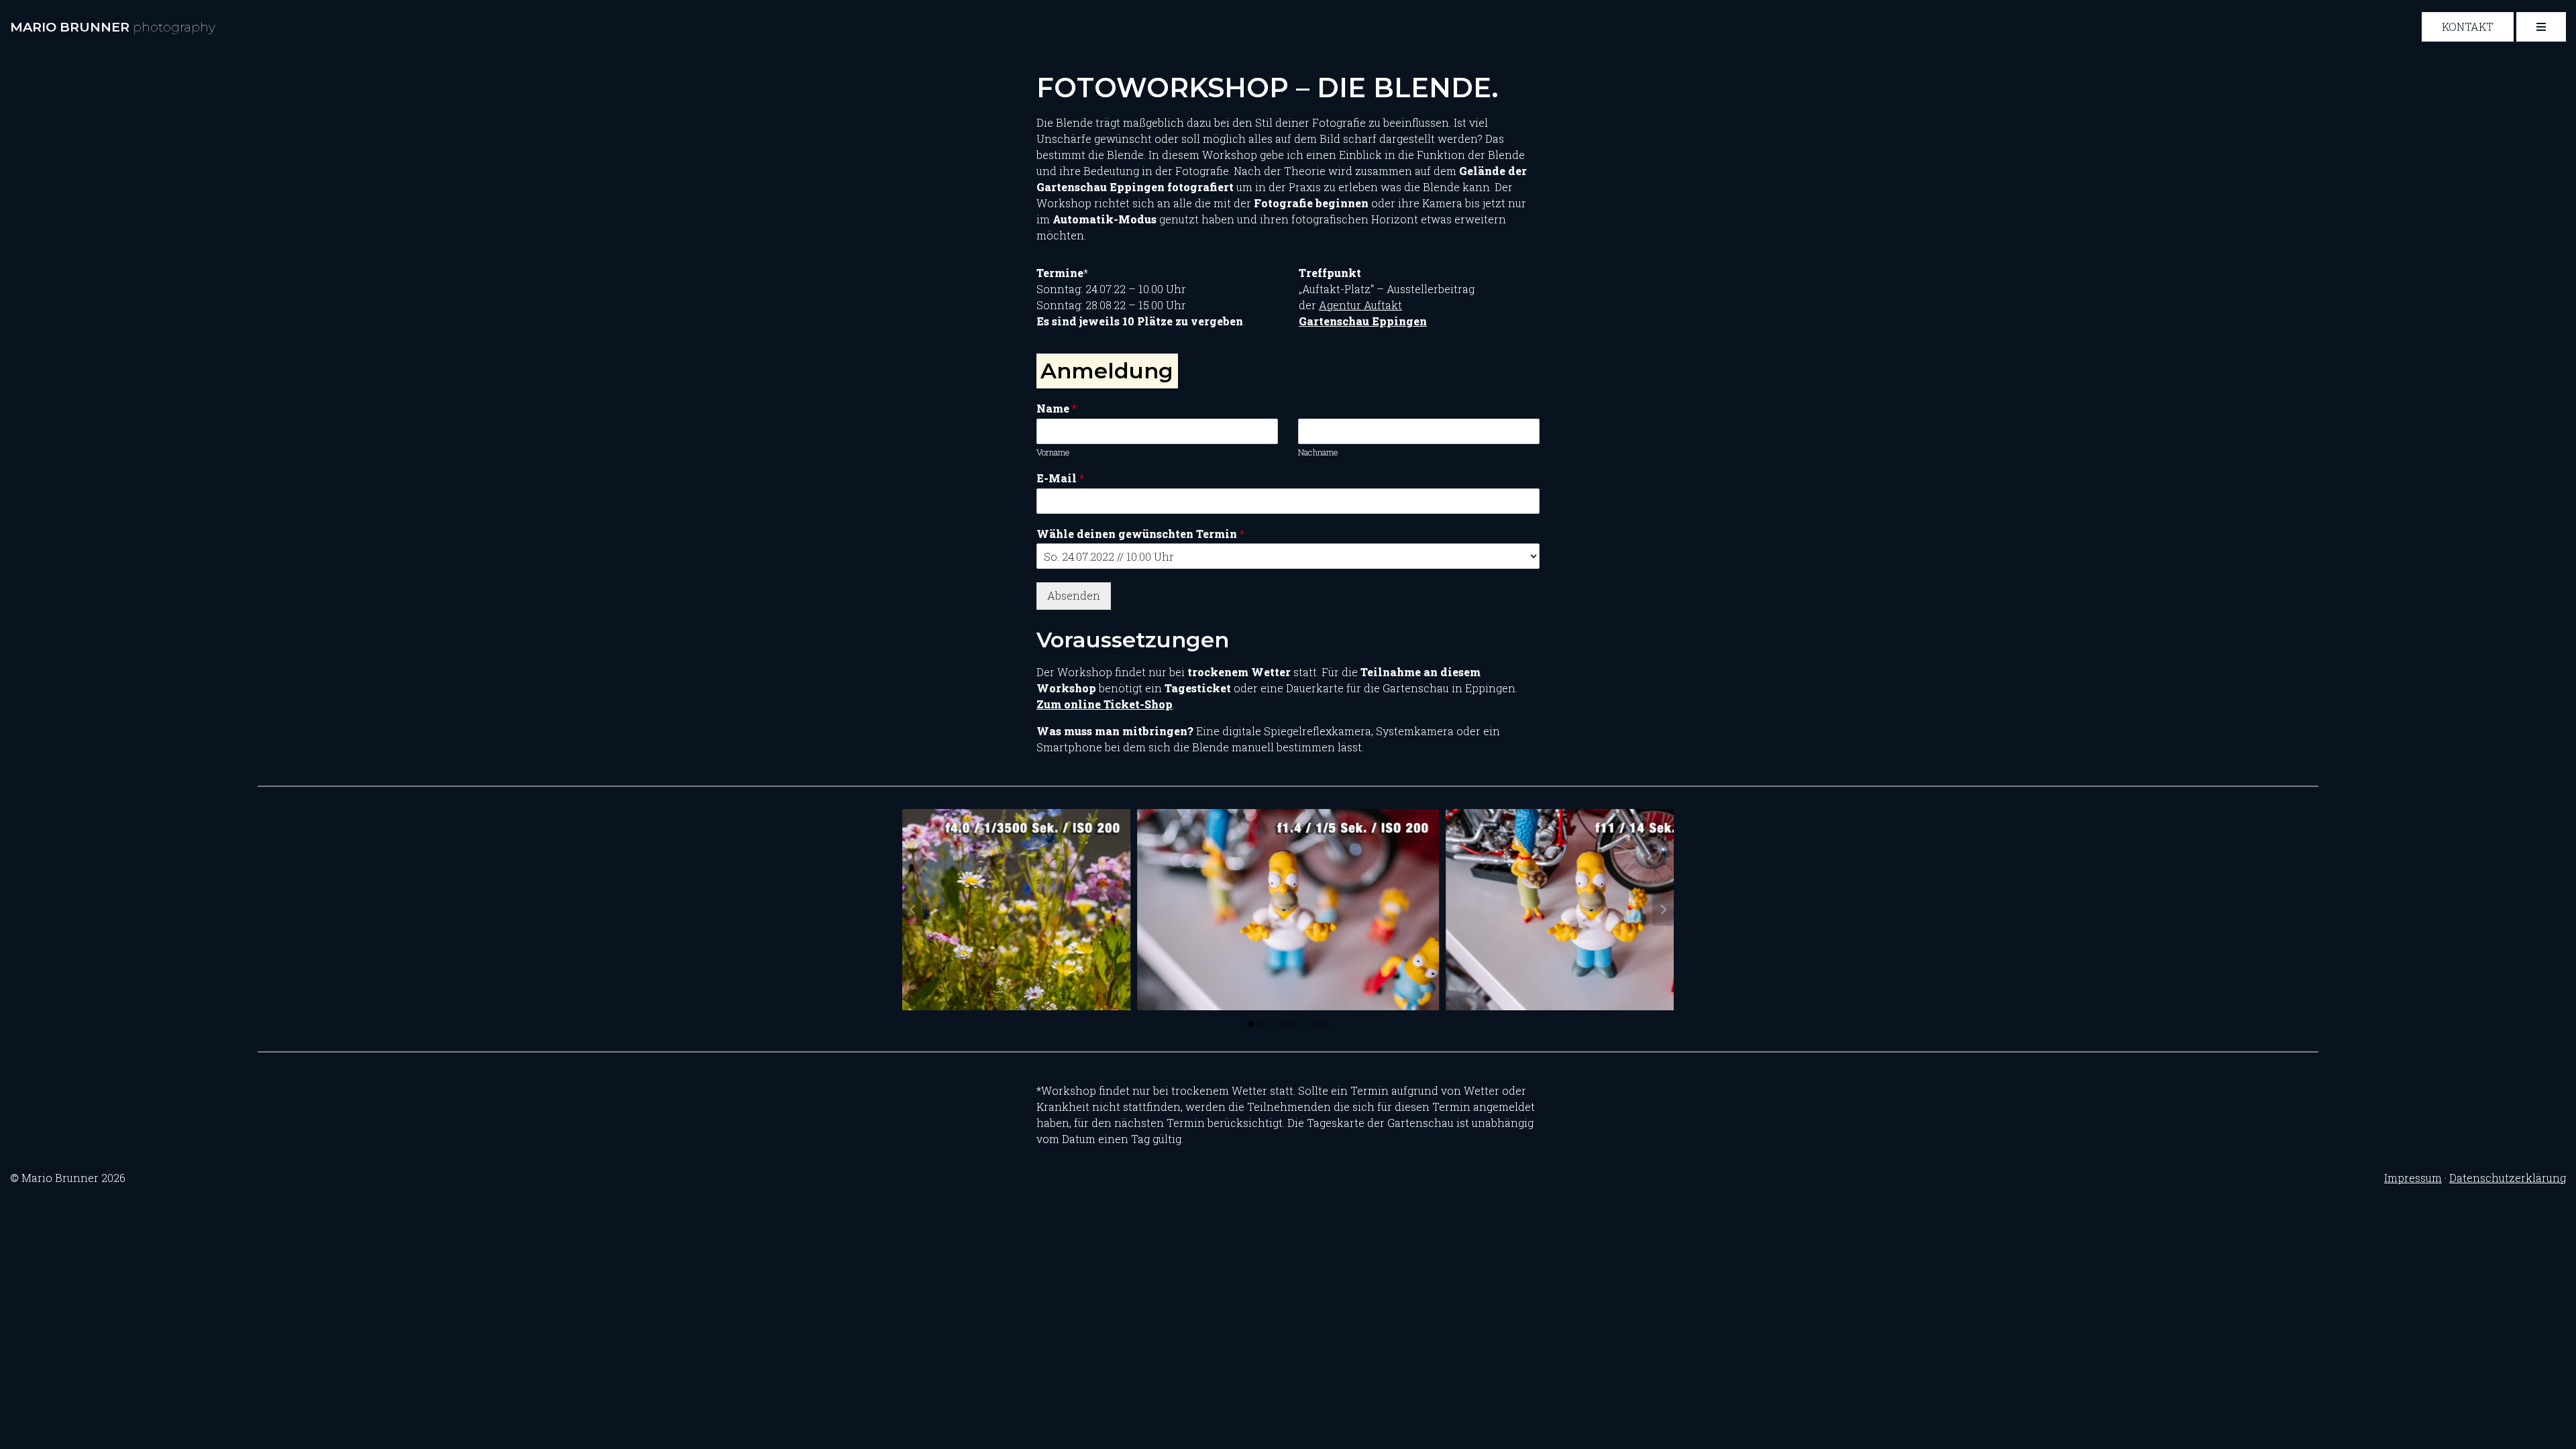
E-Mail (1060, 478)
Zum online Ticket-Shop (1105, 704)
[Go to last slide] (913, 910)
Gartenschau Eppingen (1363, 321)
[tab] (1250, 1024)
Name (1057, 409)
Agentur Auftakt (1360, 305)
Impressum (2413, 1178)
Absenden (1074, 595)
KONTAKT (2468, 26)
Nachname (1318, 452)
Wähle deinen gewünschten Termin (1140, 534)
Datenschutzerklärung (2508, 1178)
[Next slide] (1663, 910)
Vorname (1053, 452)
